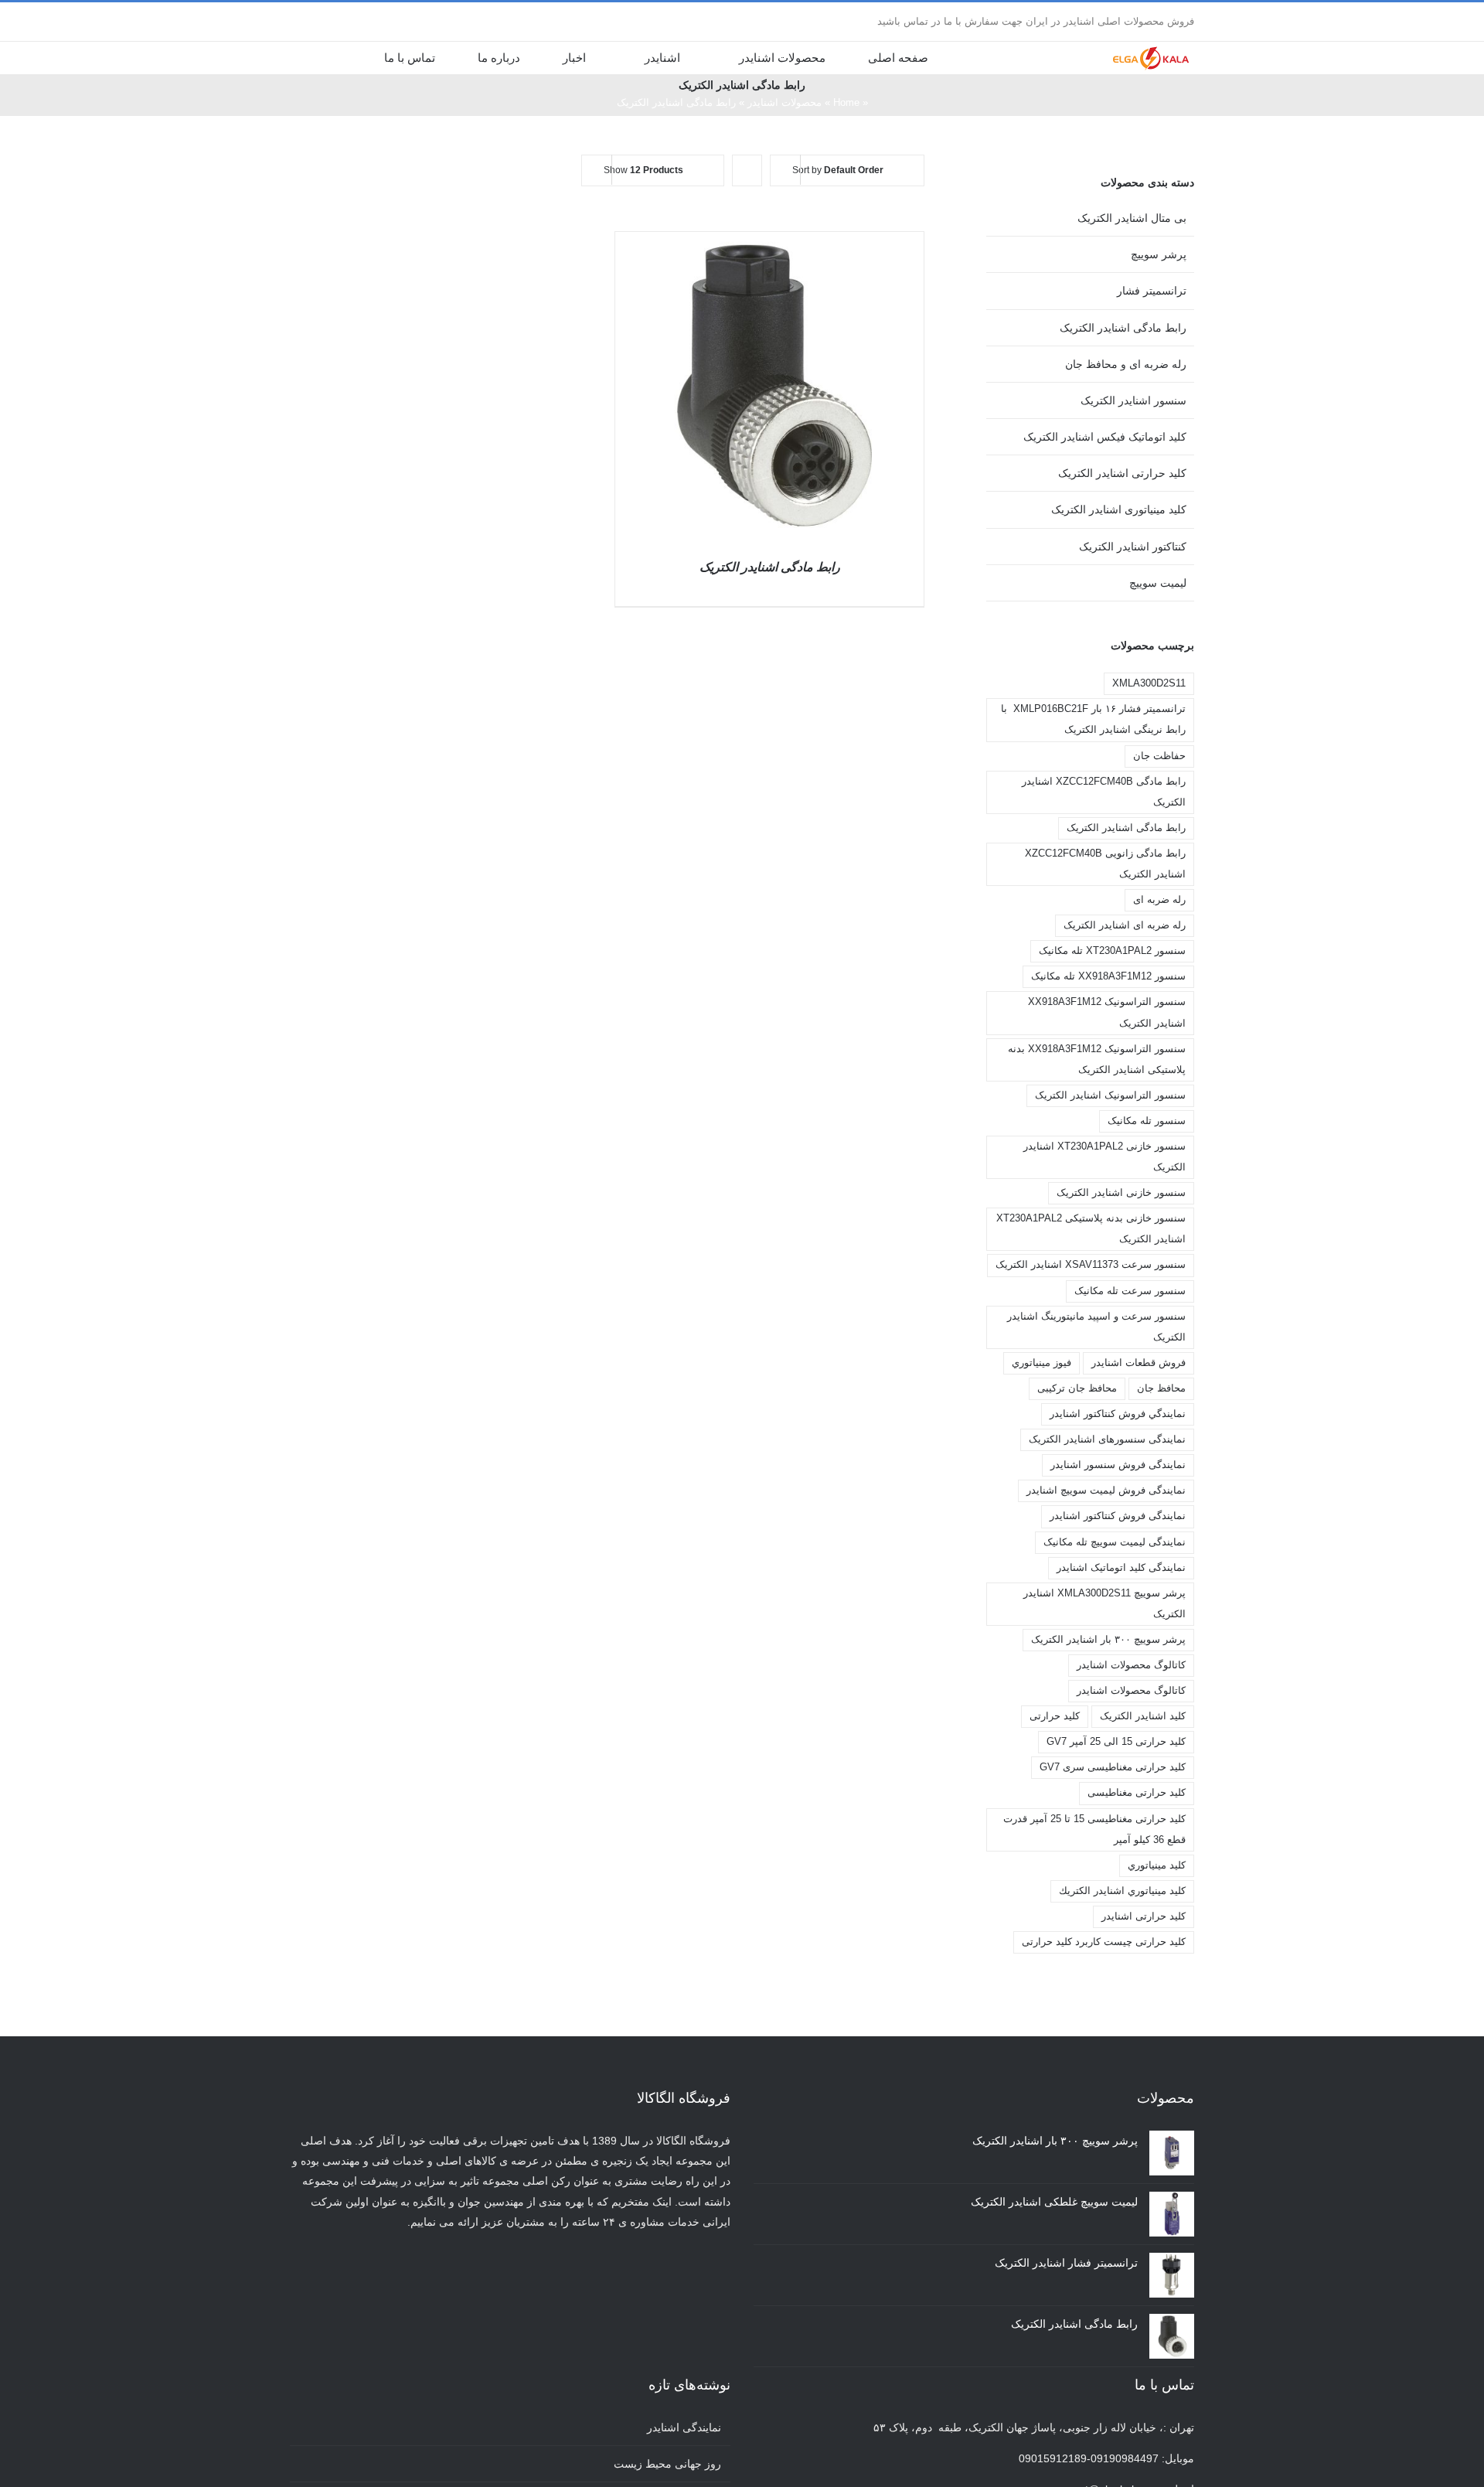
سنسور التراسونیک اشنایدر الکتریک (1110, 1095)
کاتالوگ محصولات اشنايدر (1131, 1665)
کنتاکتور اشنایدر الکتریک (1133, 547)
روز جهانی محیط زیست (667, 2464)
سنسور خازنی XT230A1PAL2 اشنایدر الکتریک (1104, 1157)
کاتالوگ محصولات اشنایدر (1131, 1691)
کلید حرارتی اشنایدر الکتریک (1122, 473)
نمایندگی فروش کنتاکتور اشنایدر (1118, 1516)
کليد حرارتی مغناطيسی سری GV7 (1113, 1767)
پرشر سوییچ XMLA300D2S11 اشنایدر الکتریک (1104, 1604)
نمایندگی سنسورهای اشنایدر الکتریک (1107, 1439)
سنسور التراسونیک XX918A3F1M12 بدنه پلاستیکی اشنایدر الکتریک (1097, 1060)
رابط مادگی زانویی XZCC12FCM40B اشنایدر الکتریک (1105, 864)
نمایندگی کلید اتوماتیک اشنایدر (1121, 1568)
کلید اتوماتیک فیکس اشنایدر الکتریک (1105, 437)
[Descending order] (747, 170)
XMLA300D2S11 (1149, 683)
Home (846, 102)
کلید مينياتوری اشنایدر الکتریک (1119, 509)
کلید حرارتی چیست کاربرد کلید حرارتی (1104, 1942)
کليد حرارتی (1055, 1716)
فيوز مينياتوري (1042, 1363)
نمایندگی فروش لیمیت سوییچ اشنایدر (1106, 1490)
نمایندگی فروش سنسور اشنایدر (1118, 1465)
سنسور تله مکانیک (1147, 1121)
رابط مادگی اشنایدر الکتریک (770, 567)
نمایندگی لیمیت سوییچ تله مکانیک (1115, 1542)
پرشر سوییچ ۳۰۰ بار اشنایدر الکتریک (1108, 1640)
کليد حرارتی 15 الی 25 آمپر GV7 (1116, 1742)
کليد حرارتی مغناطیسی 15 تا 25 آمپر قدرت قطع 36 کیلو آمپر (1094, 1829)
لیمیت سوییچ (1158, 583)
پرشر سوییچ (1159, 254)
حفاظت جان (1159, 756)
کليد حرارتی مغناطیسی (1137, 1793)
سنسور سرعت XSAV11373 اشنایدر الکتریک (1091, 1265)
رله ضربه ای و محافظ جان (1126, 364)
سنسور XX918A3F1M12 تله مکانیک (1108, 976)
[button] (337, 57)
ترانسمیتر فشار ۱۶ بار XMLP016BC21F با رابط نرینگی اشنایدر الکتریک (1093, 719)
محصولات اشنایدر (785, 102)
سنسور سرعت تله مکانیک (1130, 1291)
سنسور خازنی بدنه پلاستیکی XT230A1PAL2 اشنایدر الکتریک (1091, 1229)
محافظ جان (1161, 1388)
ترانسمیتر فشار (1152, 291)
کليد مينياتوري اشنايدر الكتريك (1122, 1891)
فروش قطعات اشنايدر (1139, 1363)
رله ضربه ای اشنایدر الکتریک (1125, 925)
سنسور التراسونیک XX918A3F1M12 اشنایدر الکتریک (1107, 1012)
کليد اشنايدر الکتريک (1143, 1716)
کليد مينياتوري (1157, 1865)
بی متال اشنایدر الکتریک (1132, 218)
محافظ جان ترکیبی (1077, 1388)
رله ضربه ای (1159, 900)
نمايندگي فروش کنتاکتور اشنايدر (1118, 1414)
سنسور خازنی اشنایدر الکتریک (1121, 1193)
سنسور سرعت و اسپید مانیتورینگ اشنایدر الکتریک (1096, 1327)
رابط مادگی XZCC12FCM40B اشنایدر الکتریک (1104, 792)
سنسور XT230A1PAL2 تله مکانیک (1112, 951)
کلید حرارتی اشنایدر (1144, 1916)
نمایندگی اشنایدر (684, 2427)
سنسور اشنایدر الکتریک (1133, 400)
